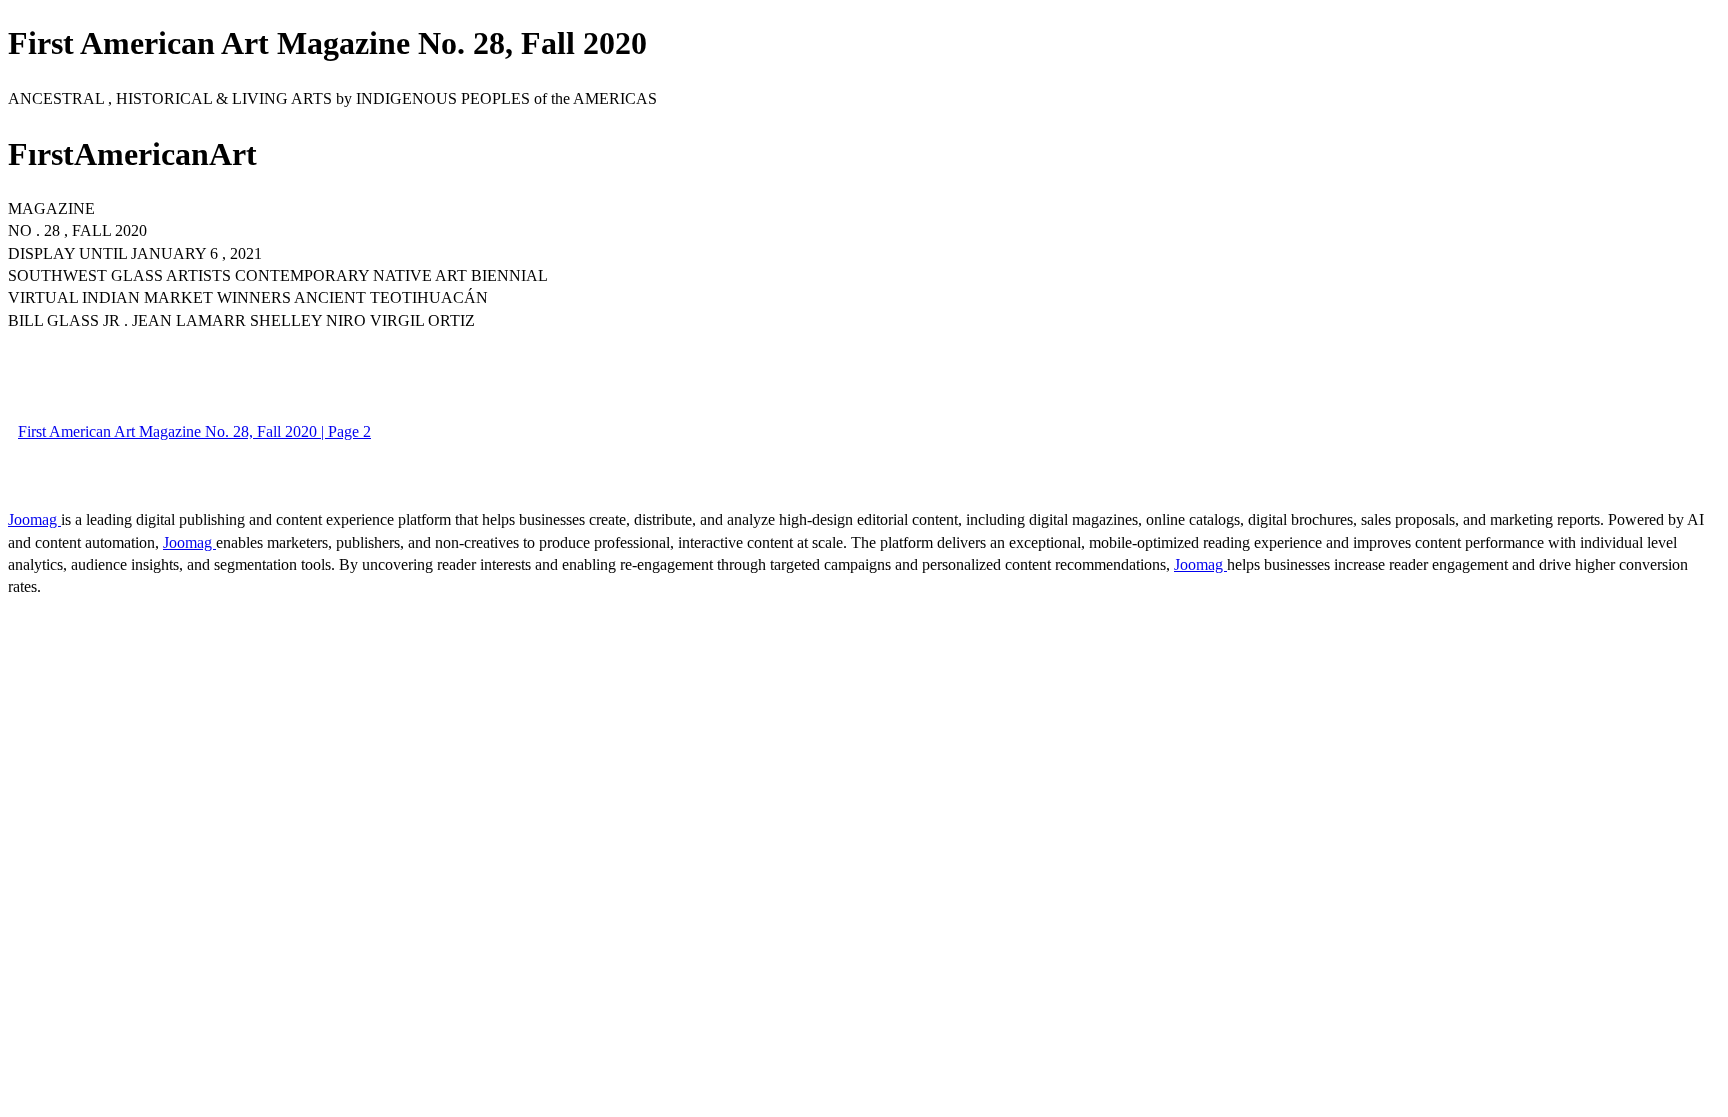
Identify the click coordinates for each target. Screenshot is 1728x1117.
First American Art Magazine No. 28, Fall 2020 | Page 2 (194, 431)
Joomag (34, 519)
